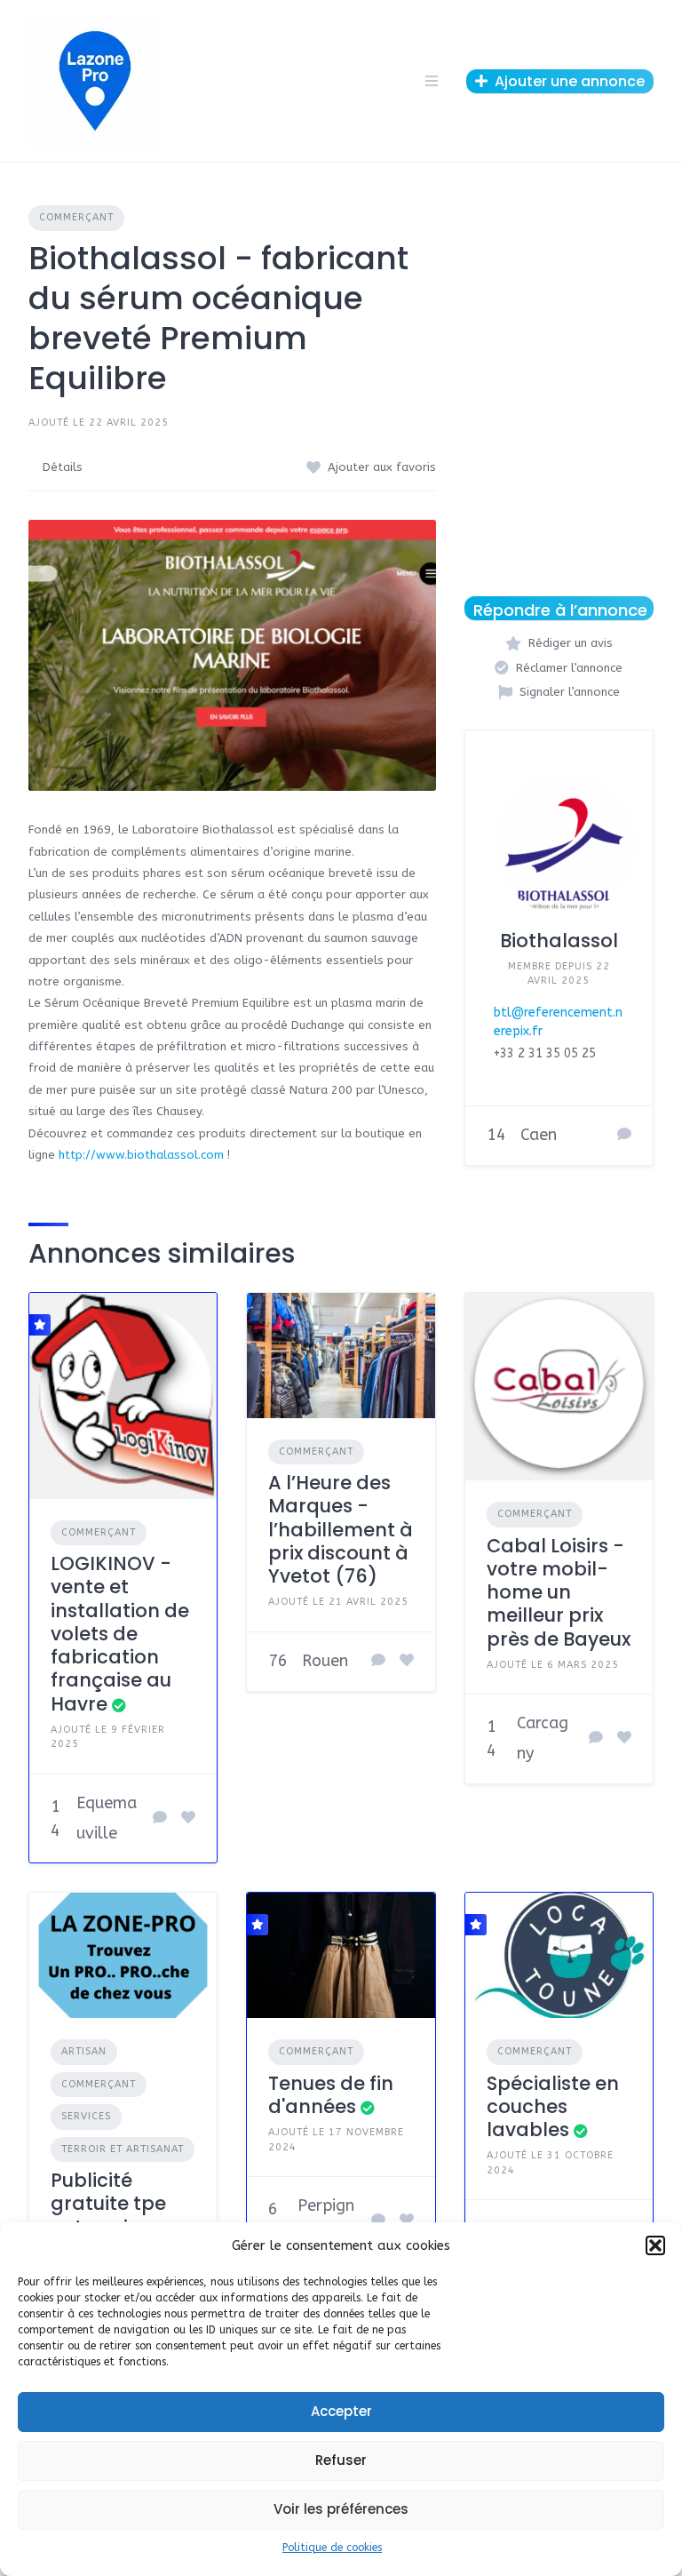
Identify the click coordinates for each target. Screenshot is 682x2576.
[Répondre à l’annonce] (160, 1819)
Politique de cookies (332, 2548)
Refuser (341, 2460)
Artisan (84, 2051)
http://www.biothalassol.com (141, 1155)
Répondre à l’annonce (560, 610)
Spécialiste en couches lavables (553, 2107)
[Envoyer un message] (624, 1136)
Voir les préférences (341, 2509)
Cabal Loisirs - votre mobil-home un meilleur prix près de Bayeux (559, 1592)
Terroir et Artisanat (123, 2149)
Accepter (341, 2411)
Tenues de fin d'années (331, 2095)
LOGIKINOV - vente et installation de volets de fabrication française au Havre (120, 1634)
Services (86, 2116)
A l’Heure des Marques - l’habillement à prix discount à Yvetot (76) (341, 1529)
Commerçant (76, 217)
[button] (655, 2245)
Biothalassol (559, 941)
